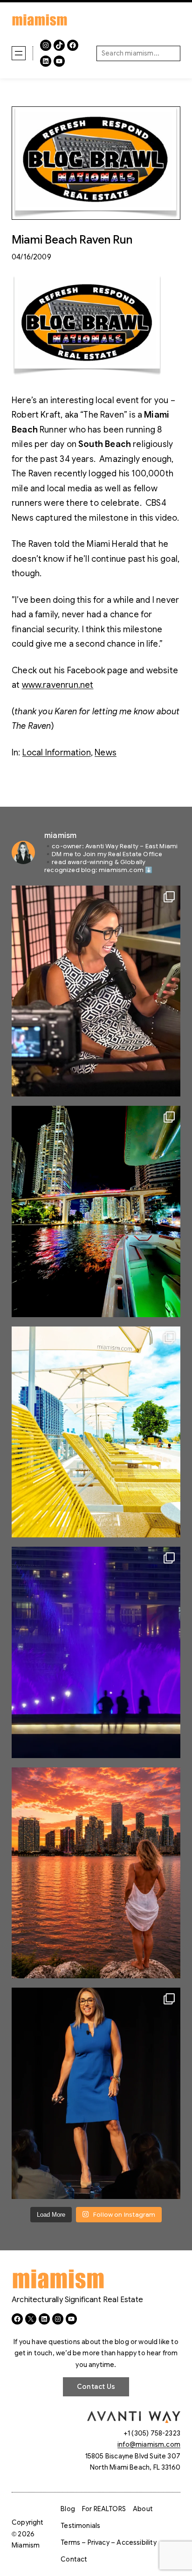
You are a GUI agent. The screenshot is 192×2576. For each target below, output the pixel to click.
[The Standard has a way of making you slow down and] (96, 1432)
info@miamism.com (149, 2444)
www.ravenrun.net (58, 685)
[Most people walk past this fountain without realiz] (96, 1652)
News (106, 753)
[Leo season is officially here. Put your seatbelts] (96, 1873)
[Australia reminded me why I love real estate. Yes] (96, 2093)
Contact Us (96, 2387)
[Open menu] (19, 53)
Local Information (57, 753)
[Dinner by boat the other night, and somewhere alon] (96, 1211)
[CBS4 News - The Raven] (87, 374)
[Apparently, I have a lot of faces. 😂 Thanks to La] (96, 991)
